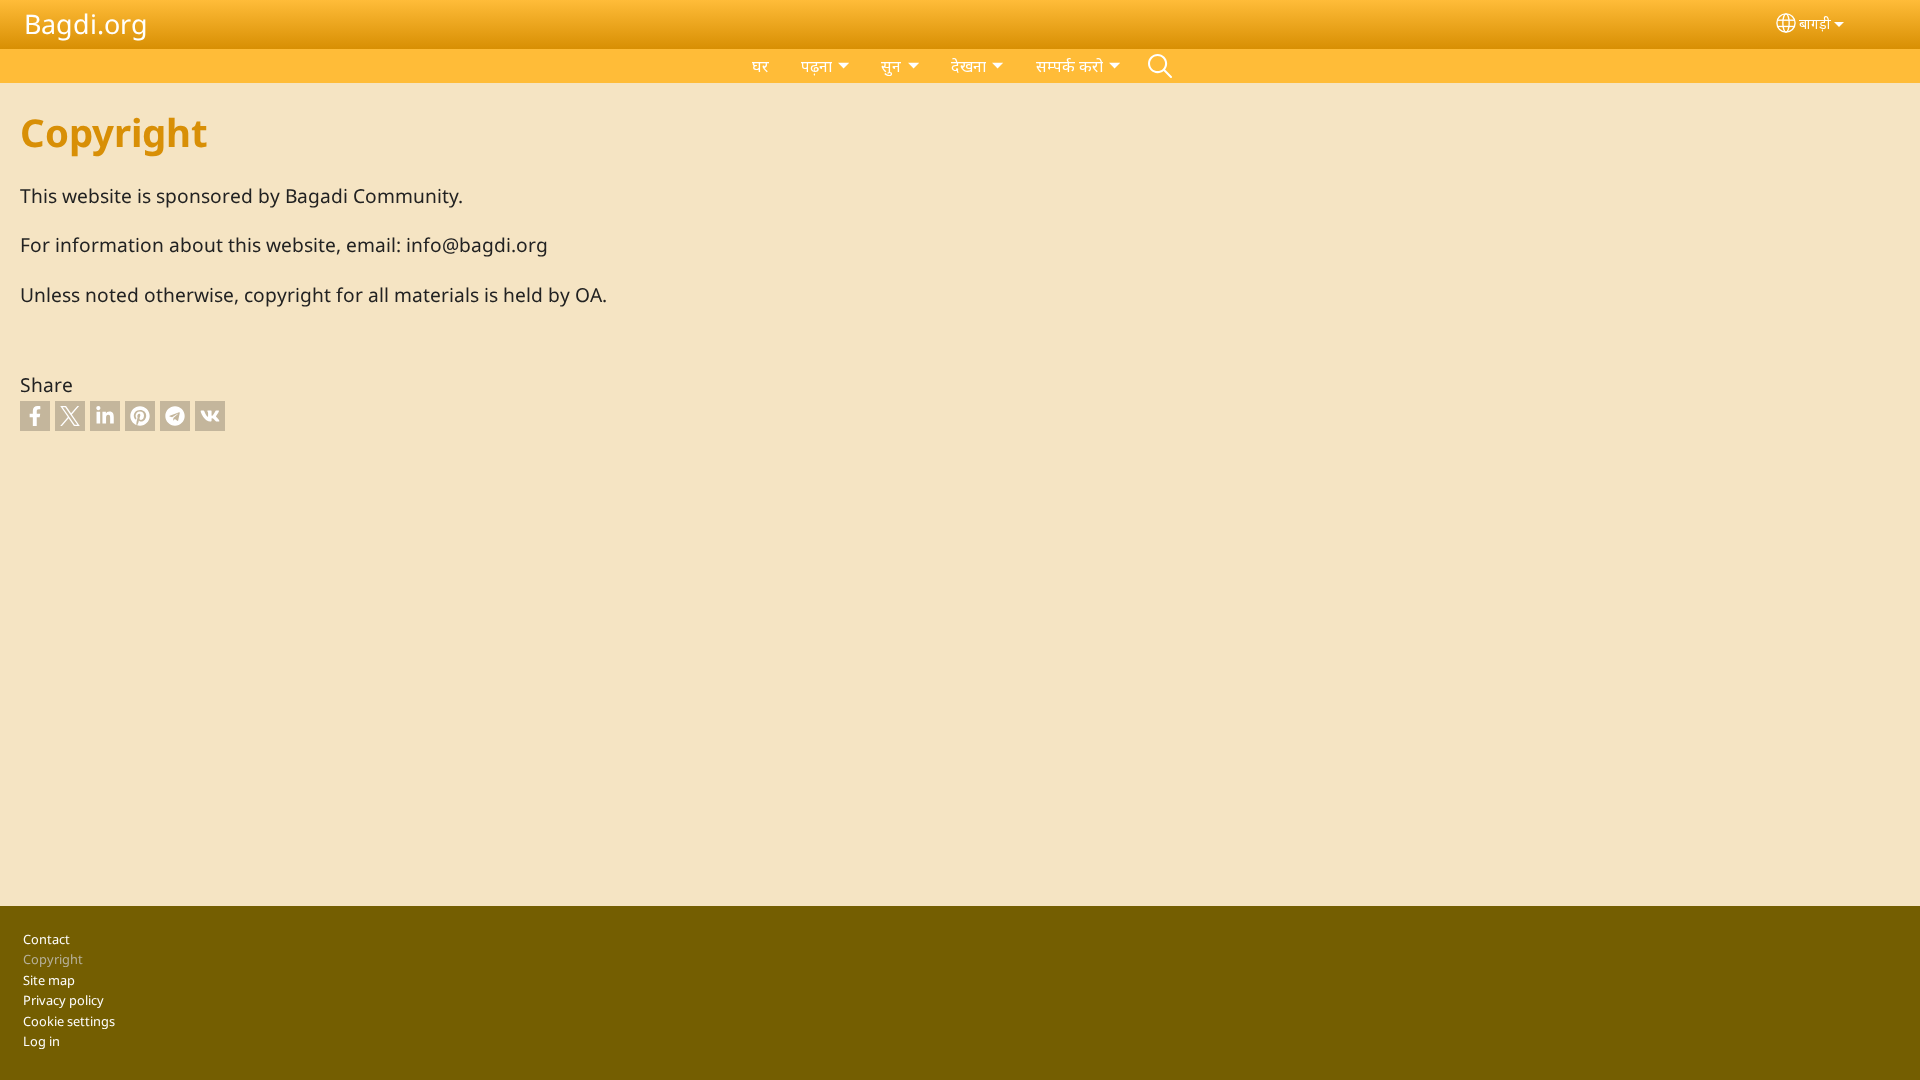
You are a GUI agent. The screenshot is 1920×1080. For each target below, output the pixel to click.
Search (1160, 66)
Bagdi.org (86, 23)
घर (760, 66)
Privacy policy (63, 1000)
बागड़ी (1815, 23)
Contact (46, 939)
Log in (41, 1041)
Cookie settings (69, 1021)
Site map (49, 980)
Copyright (53, 959)
